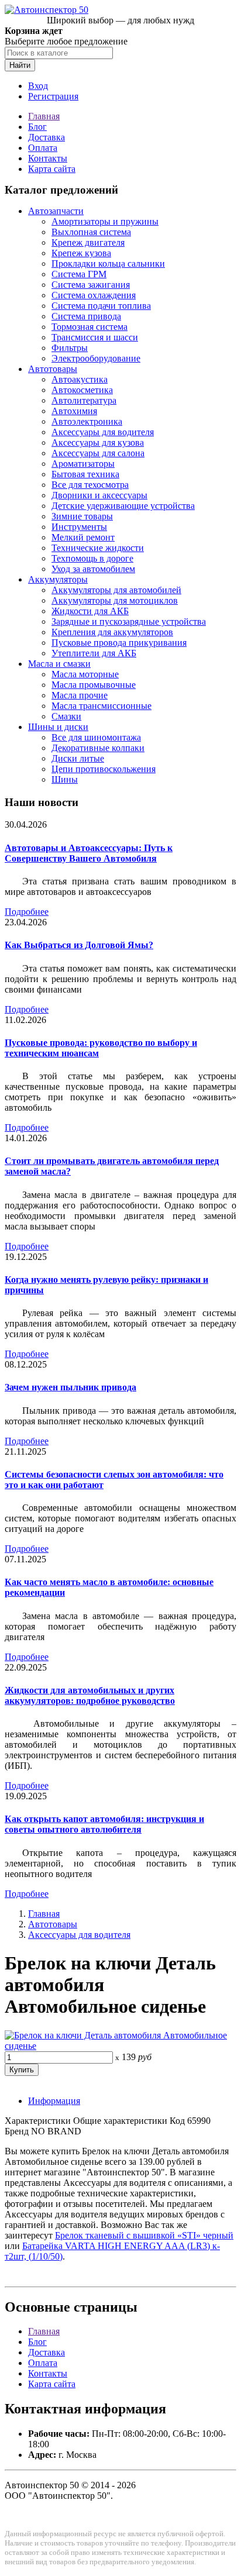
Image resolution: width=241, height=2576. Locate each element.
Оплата (43, 148)
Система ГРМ (79, 274)
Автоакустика (80, 379)
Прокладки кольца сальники (108, 264)
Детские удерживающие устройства (123, 506)
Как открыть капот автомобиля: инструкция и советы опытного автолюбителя (104, 1824)
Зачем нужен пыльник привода (70, 1387)
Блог (37, 127)
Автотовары (53, 369)
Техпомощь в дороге (92, 558)
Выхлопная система (91, 232)
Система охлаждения (94, 295)
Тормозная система (89, 327)
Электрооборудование (96, 358)
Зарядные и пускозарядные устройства (129, 621)
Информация (54, 2101)
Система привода (86, 316)
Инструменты (79, 527)
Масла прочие (80, 695)
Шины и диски (58, 727)
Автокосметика (82, 390)
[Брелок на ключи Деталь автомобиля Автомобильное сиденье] (120, 2046)
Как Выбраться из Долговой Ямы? (79, 945)
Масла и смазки (59, 664)
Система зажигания (91, 285)
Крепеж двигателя (88, 242)
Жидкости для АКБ (90, 611)
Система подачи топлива (101, 306)
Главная (44, 116)
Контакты (48, 158)
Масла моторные (85, 674)
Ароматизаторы (83, 464)
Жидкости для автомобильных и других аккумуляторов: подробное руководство (90, 1695)
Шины (65, 779)
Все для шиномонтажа (96, 737)
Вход (38, 86)
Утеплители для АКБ (94, 653)
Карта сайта (52, 169)
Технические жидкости (98, 548)
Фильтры (70, 348)
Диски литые (78, 758)
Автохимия (74, 411)
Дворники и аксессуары (99, 495)
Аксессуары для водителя (103, 432)
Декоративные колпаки (98, 748)
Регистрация (53, 96)
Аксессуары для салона (98, 453)
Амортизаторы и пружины (105, 221)
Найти (20, 65)
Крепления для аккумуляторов (112, 632)
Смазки (66, 716)
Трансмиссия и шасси (95, 337)
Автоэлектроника (87, 421)
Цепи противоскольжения (104, 769)
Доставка (47, 137)
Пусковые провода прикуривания (119, 643)
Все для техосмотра (90, 485)
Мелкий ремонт (83, 537)
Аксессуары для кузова (98, 442)
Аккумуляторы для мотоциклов (115, 600)
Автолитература (84, 400)
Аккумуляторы (58, 579)
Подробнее (27, 912)
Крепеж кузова (81, 253)
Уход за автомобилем (93, 569)
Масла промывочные (94, 685)
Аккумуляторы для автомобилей (116, 590)
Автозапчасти (56, 211)
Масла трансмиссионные (101, 706)
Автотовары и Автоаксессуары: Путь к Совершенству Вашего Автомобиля (89, 853)
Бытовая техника (85, 474)
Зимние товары (82, 516)
